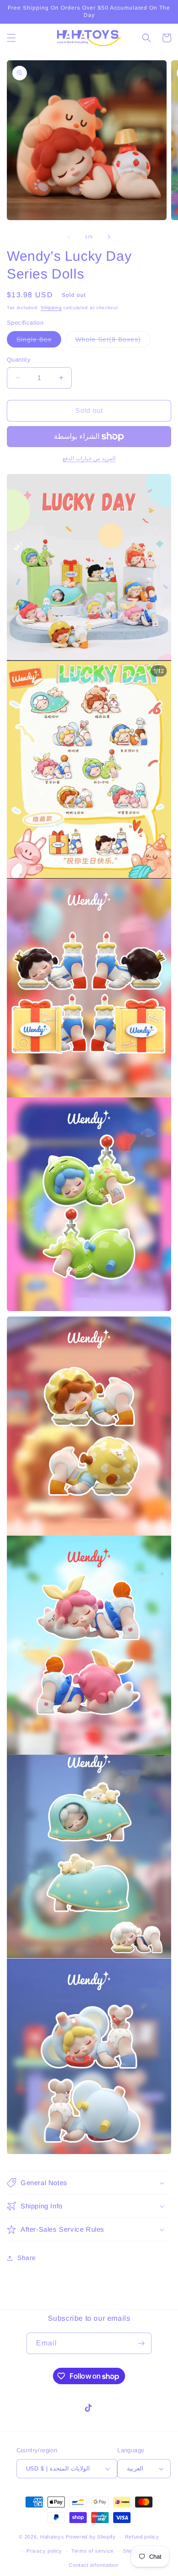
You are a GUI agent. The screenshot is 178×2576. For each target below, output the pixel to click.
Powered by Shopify (91, 2537)
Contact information (93, 2565)
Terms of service (92, 2551)
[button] (11, 38)
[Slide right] (109, 237)
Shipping (51, 308)
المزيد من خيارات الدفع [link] (89, 458)
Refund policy (142, 2537)
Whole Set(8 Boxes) (113, 341)
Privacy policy (44, 2551)
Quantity (19, 360)
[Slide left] (69, 237)
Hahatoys (52, 2537)
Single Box (39, 341)
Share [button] (27, 2258)
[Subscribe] (141, 2343)
